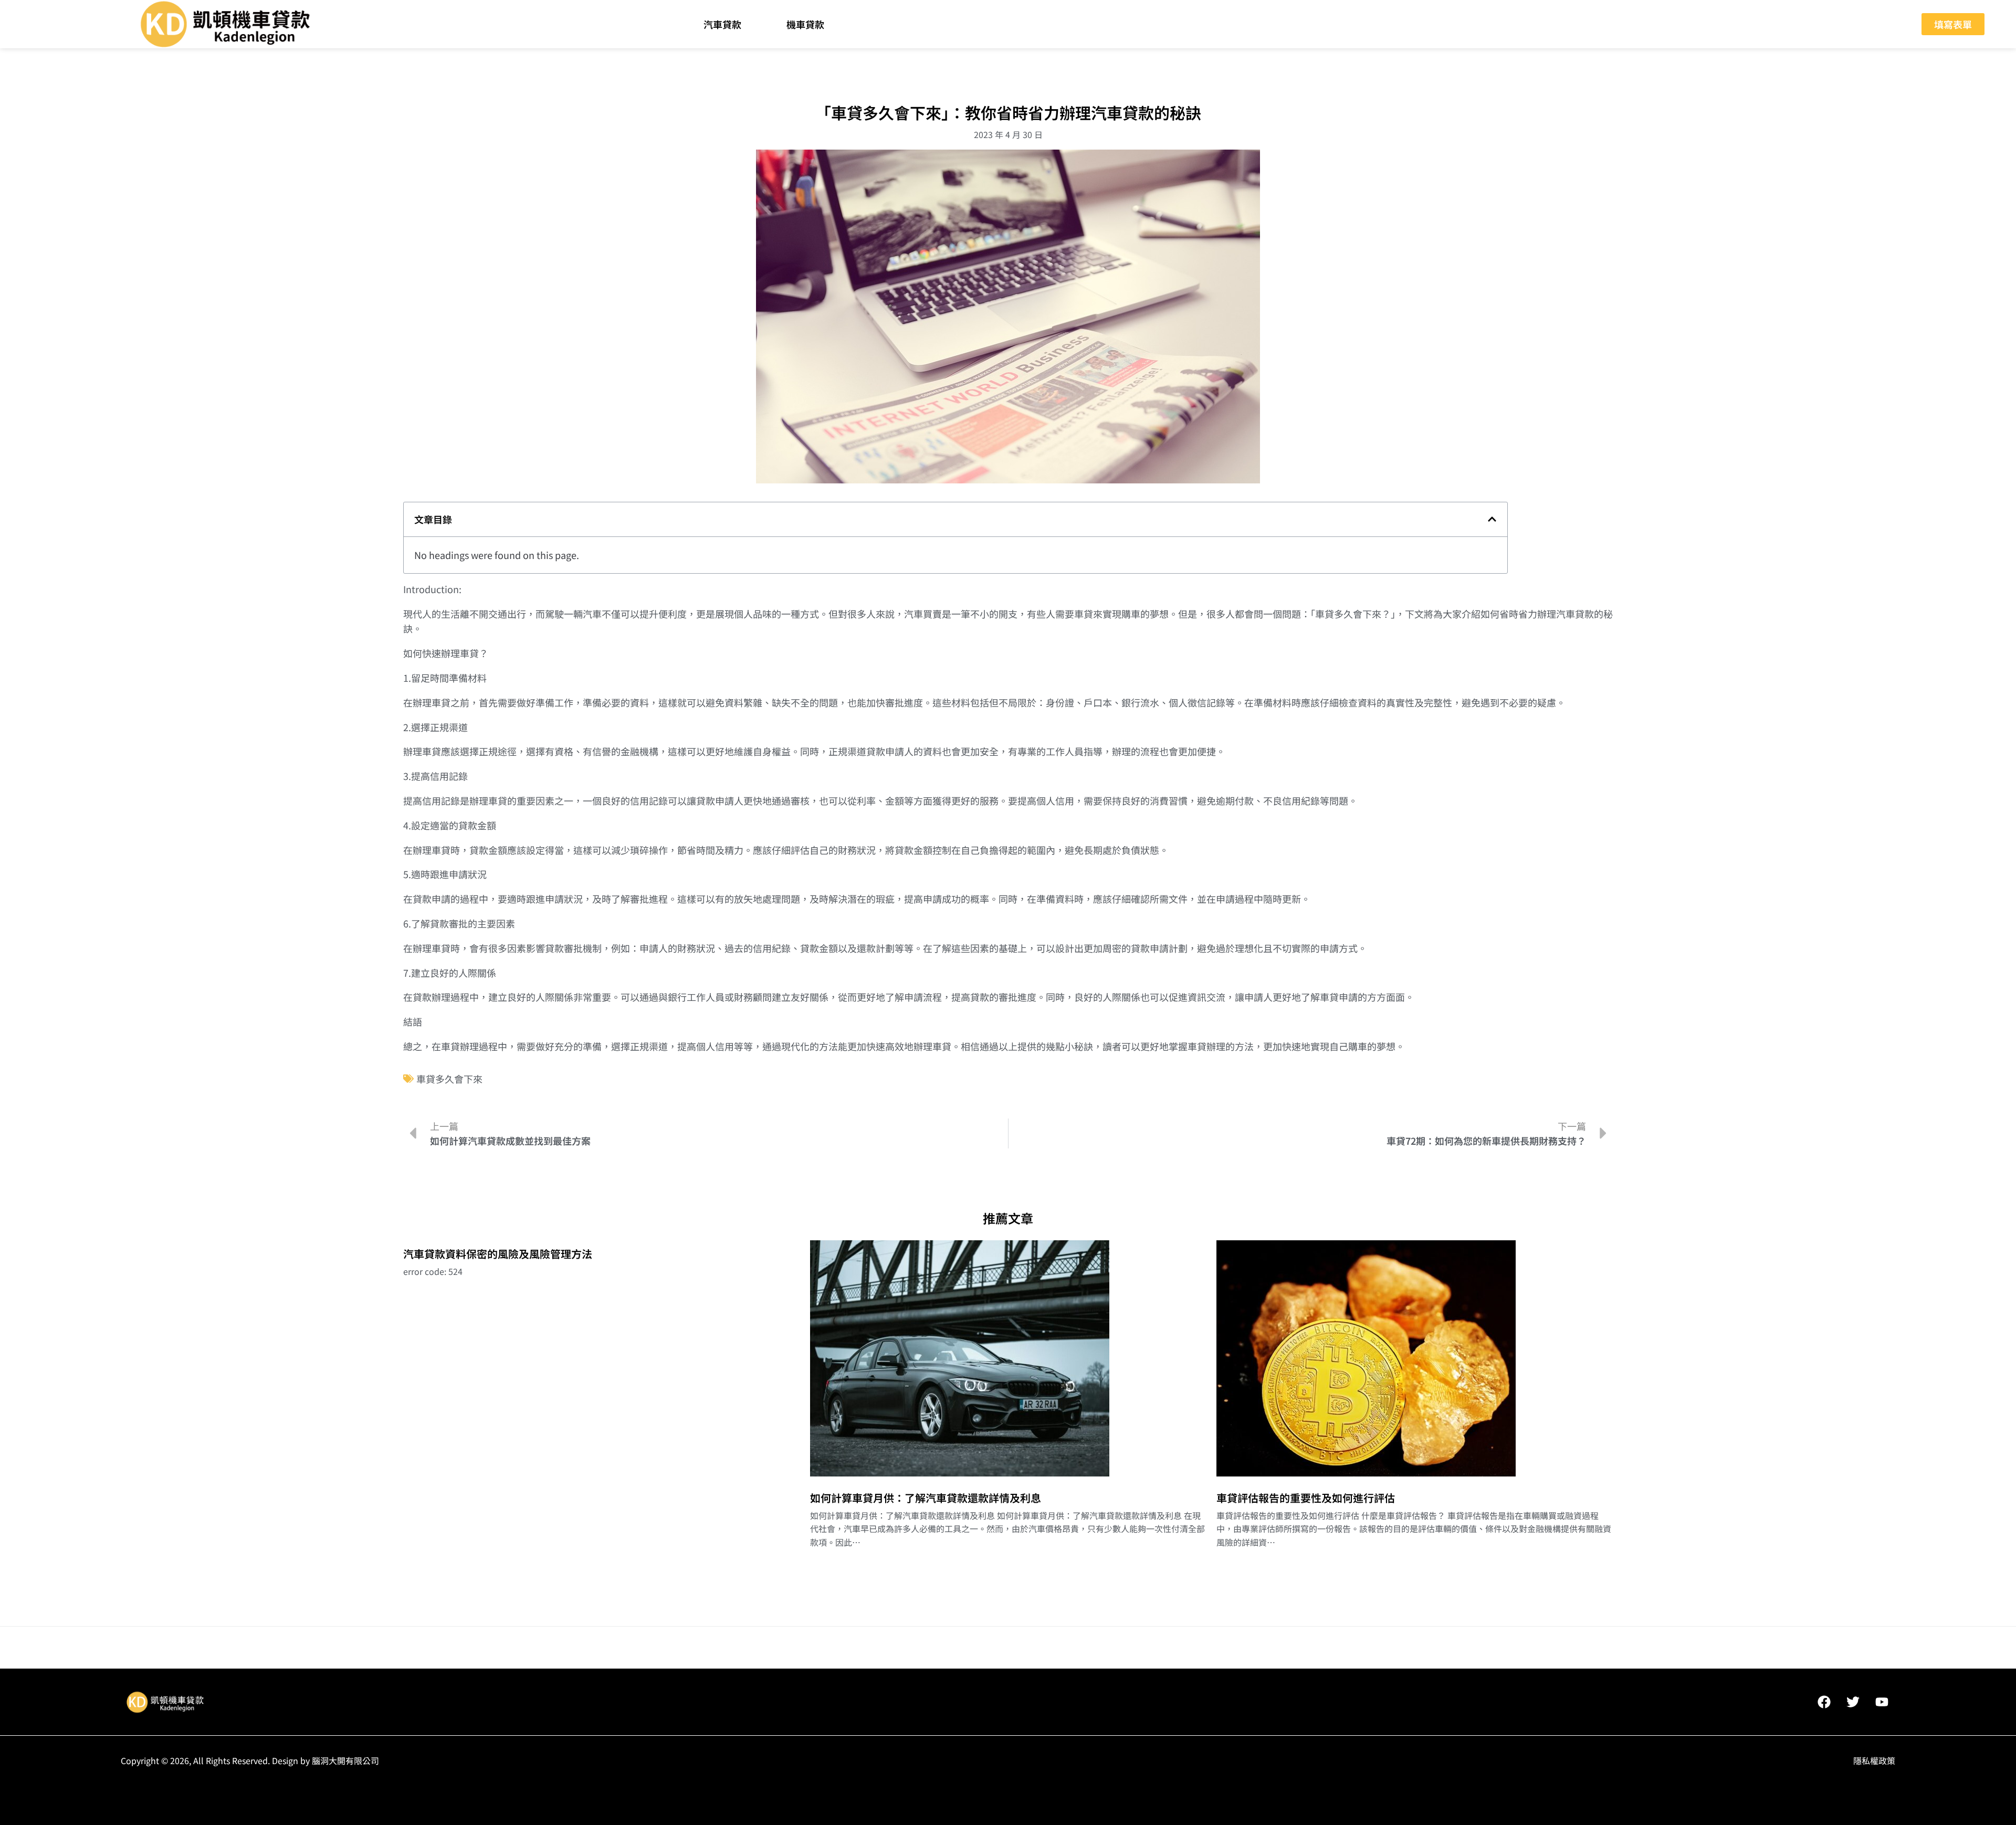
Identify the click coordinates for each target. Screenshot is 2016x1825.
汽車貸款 (722, 24)
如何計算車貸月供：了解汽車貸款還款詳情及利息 (926, 1498)
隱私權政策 (1874, 1760)
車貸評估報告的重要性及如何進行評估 (1306, 1498)
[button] (1492, 519)
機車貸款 (805, 24)
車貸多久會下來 (449, 1079)
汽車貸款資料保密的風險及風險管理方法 (498, 1254)
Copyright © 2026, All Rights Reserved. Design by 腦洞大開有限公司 (250, 1760)
